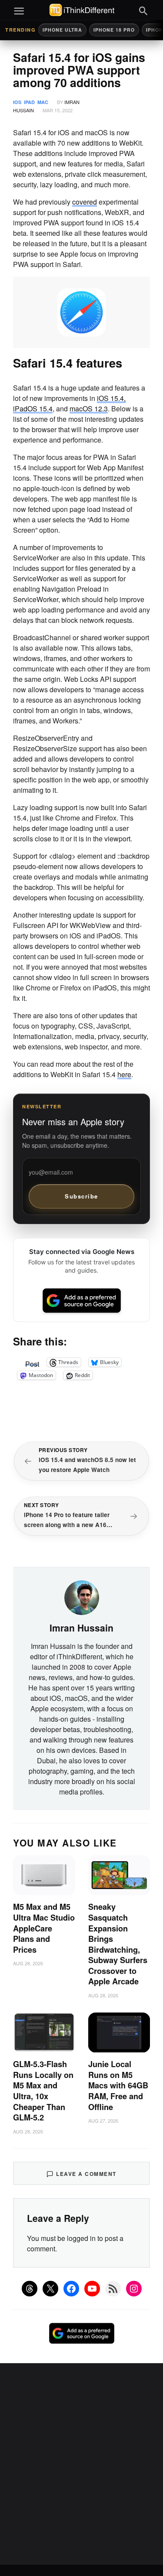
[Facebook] (71, 2289)
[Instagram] (134, 2289)
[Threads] (30, 2289)
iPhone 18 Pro (114, 30)
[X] (50, 2289)
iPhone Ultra (62, 30)
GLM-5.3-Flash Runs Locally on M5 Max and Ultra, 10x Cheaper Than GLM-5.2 (43, 2091)
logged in (81, 2238)
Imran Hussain (81, 1628)
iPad (29, 102)
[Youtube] (92, 2289)
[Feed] (113, 2289)
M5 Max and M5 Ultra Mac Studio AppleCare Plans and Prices (44, 1928)
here (124, 1074)
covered (85, 202)
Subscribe (81, 1196)
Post (32, 1362)
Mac (43, 102)
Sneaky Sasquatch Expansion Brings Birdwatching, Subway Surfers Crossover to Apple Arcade (118, 1944)
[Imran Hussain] (82, 1597)
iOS (17, 102)
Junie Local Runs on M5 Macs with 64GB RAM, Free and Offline (118, 2085)
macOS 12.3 (89, 409)
